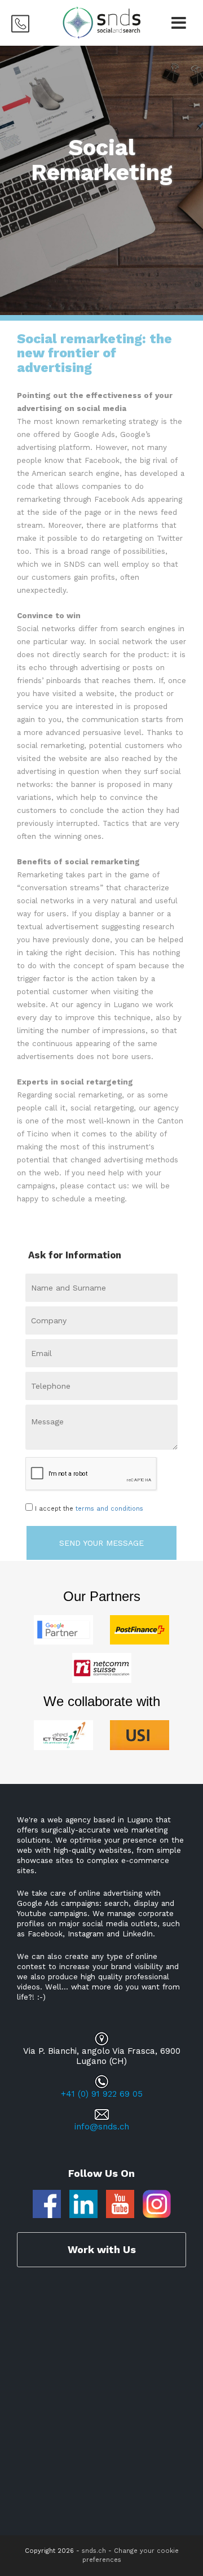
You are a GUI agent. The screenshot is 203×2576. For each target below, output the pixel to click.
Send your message (101, 1543)
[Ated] (63, 1734)
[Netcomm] (102, 1667)
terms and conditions (109, 1509)
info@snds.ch (102, 2127)
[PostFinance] (140, 1629)
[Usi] (140, 1734)
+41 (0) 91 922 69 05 (102, 2094)
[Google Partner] (63, 1629)
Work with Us (102, 2249)
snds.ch (94, 2551)
